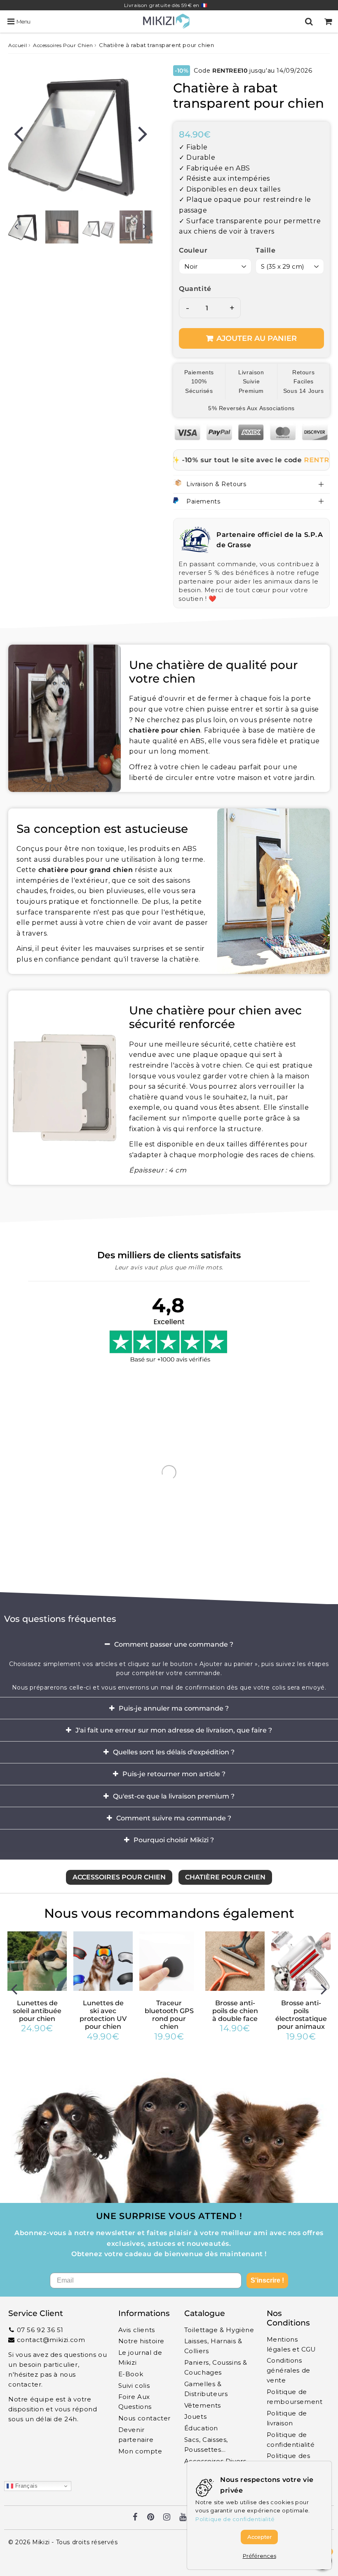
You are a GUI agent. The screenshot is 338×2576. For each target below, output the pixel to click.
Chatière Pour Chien (225, 1877)
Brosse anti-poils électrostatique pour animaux (301, 2015)
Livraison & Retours (216, 484)
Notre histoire (141, 2341)
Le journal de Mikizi (140, 2357)
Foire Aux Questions (135, 2402)
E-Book (131, 2374)
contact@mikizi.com (51, 2340)
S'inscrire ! (267, 2280)
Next (143, 133)
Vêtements (203, 2405)
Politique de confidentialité (291, 2440)
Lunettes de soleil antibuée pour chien (37, 2011)
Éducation (201, 2428)
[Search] (309, 21)
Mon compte (140, 2451)
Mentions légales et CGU (291, 2344)
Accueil (18, 45)
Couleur (193, 250)
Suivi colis (134, 2386)
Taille (266, 250)
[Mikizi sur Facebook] (135, 2518)
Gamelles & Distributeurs (206, 2389)
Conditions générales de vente (289, 2370)
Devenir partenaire (136, 2435)
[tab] (169, 1645)
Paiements (203, 501)
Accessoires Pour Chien (63, 45)
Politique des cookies (289, 2461)
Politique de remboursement (295, 2397)
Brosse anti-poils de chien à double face (235, 2011)
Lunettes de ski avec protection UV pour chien (103, 2015)
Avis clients (137, 2330)
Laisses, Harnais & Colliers (213, 2346)
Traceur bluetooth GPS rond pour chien (169, 2015)
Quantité (195, 289)
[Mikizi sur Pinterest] (151, 2518)
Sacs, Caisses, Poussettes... (206, 2445)
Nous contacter (144, 2418)
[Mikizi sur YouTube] (183, 2518)
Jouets (196, 2416)
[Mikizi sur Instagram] (167, 2518)
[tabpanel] (62, 227)
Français (25, 2486)
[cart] (328, 21)
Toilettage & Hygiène (219, 2330)
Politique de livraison (287, 2418)
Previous (18, 133)
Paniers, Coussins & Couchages (216, 2367)
